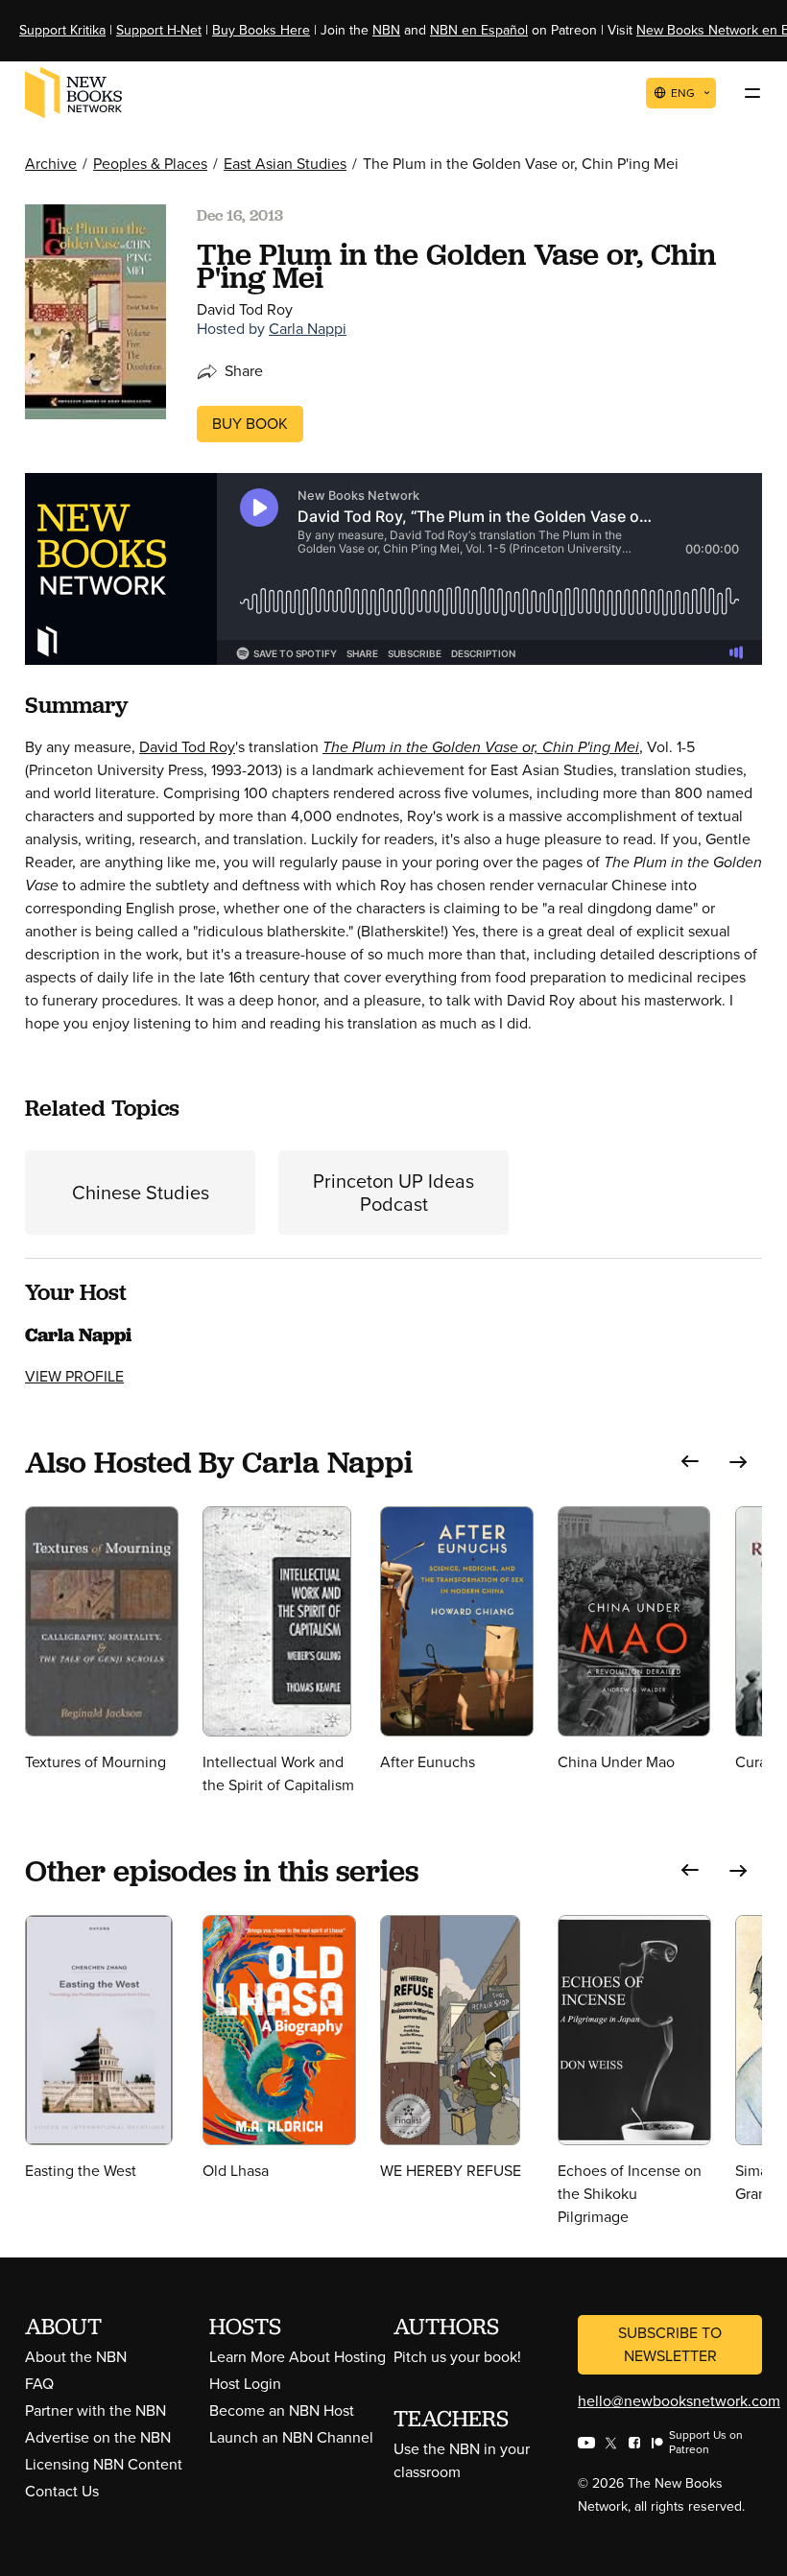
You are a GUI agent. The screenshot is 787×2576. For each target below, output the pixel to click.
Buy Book (250, 424)
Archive (51, 164)
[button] (690, 1462)
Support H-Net (159, 30)
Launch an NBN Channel (291, 2437)
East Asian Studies (285, 164)
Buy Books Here (261, 30)
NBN (386, 30)
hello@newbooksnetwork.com (679, 2401)
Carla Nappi (308, 329)
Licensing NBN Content (104, 2464)
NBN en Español (479, 30)
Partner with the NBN (95, 2411)
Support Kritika (62, 30)
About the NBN (76, 2357)
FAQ (39, 2384)
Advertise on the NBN (98, 2437)
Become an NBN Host (282, 2411)
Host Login (245, 2384)
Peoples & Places (150, 164)
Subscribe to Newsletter (670, 2344)
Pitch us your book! (457, 2357)
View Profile (74, 1376)
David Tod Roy (187, 747)
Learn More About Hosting (298, 2357)
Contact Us (62, 2491)
